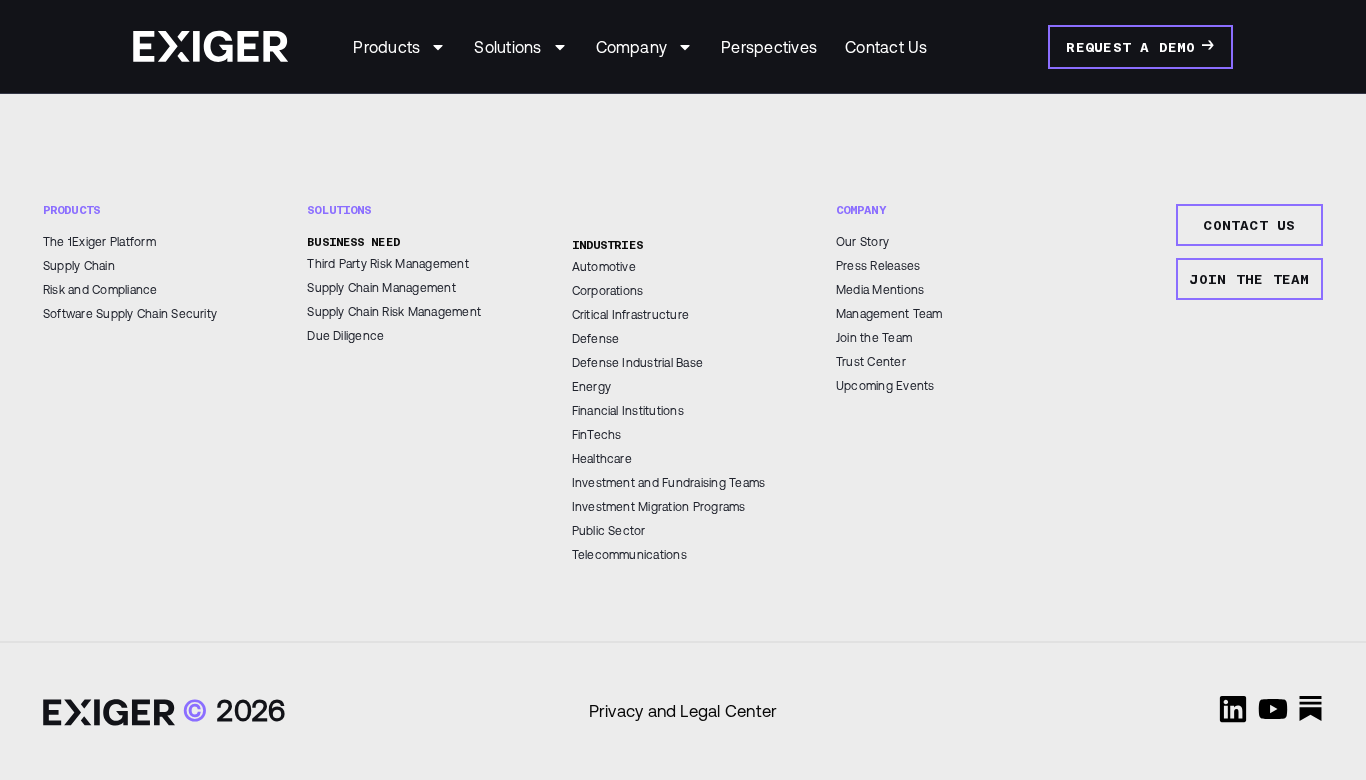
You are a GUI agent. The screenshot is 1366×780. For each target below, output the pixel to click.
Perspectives (769, 47)
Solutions (507, 47)
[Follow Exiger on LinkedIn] (1233, 709)
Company (632, 47)
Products (386, 47)
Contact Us (886, 47)
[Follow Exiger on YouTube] (1273, 709)
